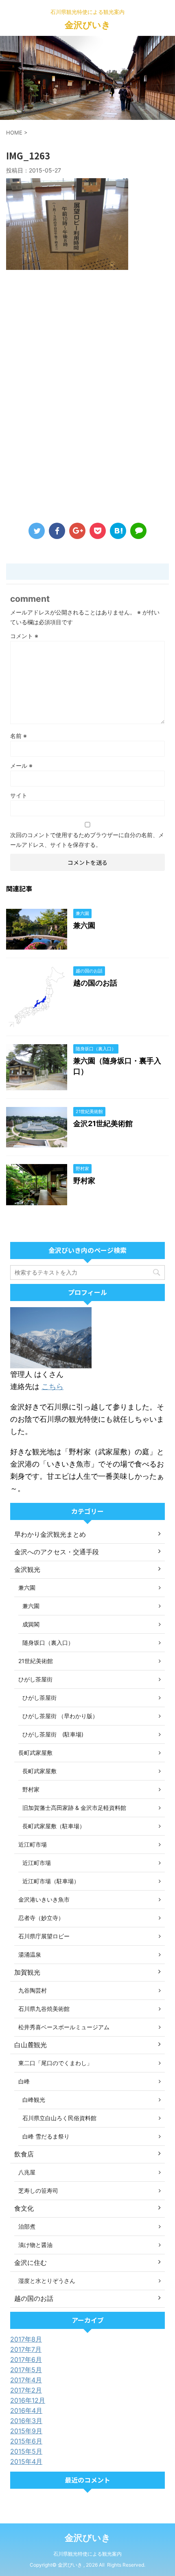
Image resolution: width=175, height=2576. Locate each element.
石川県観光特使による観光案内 (87, 2554)
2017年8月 (26, 2339)
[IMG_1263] (118, 531)
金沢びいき (88, 25)
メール (21, 766)
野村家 (84, 1181)
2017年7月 (26, 2349)
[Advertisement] (87, 398)
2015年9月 (26, 2431)
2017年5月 (26, 2370)
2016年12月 (28, 2400)
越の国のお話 (95, 983)
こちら (52, 1386)
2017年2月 (26, 2390)
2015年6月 (26, 2441)
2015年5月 (26, 2451)
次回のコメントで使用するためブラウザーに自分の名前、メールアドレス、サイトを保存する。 (87, 840)
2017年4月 (26, 2380)
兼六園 (84, 925)
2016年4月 (26, 2410)
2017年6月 (26, 2359)
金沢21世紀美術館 (103, 1123)
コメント (24, 636)
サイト (19, 795)
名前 (19, 736)
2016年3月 (26, 2421)
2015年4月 (26, 2461)
